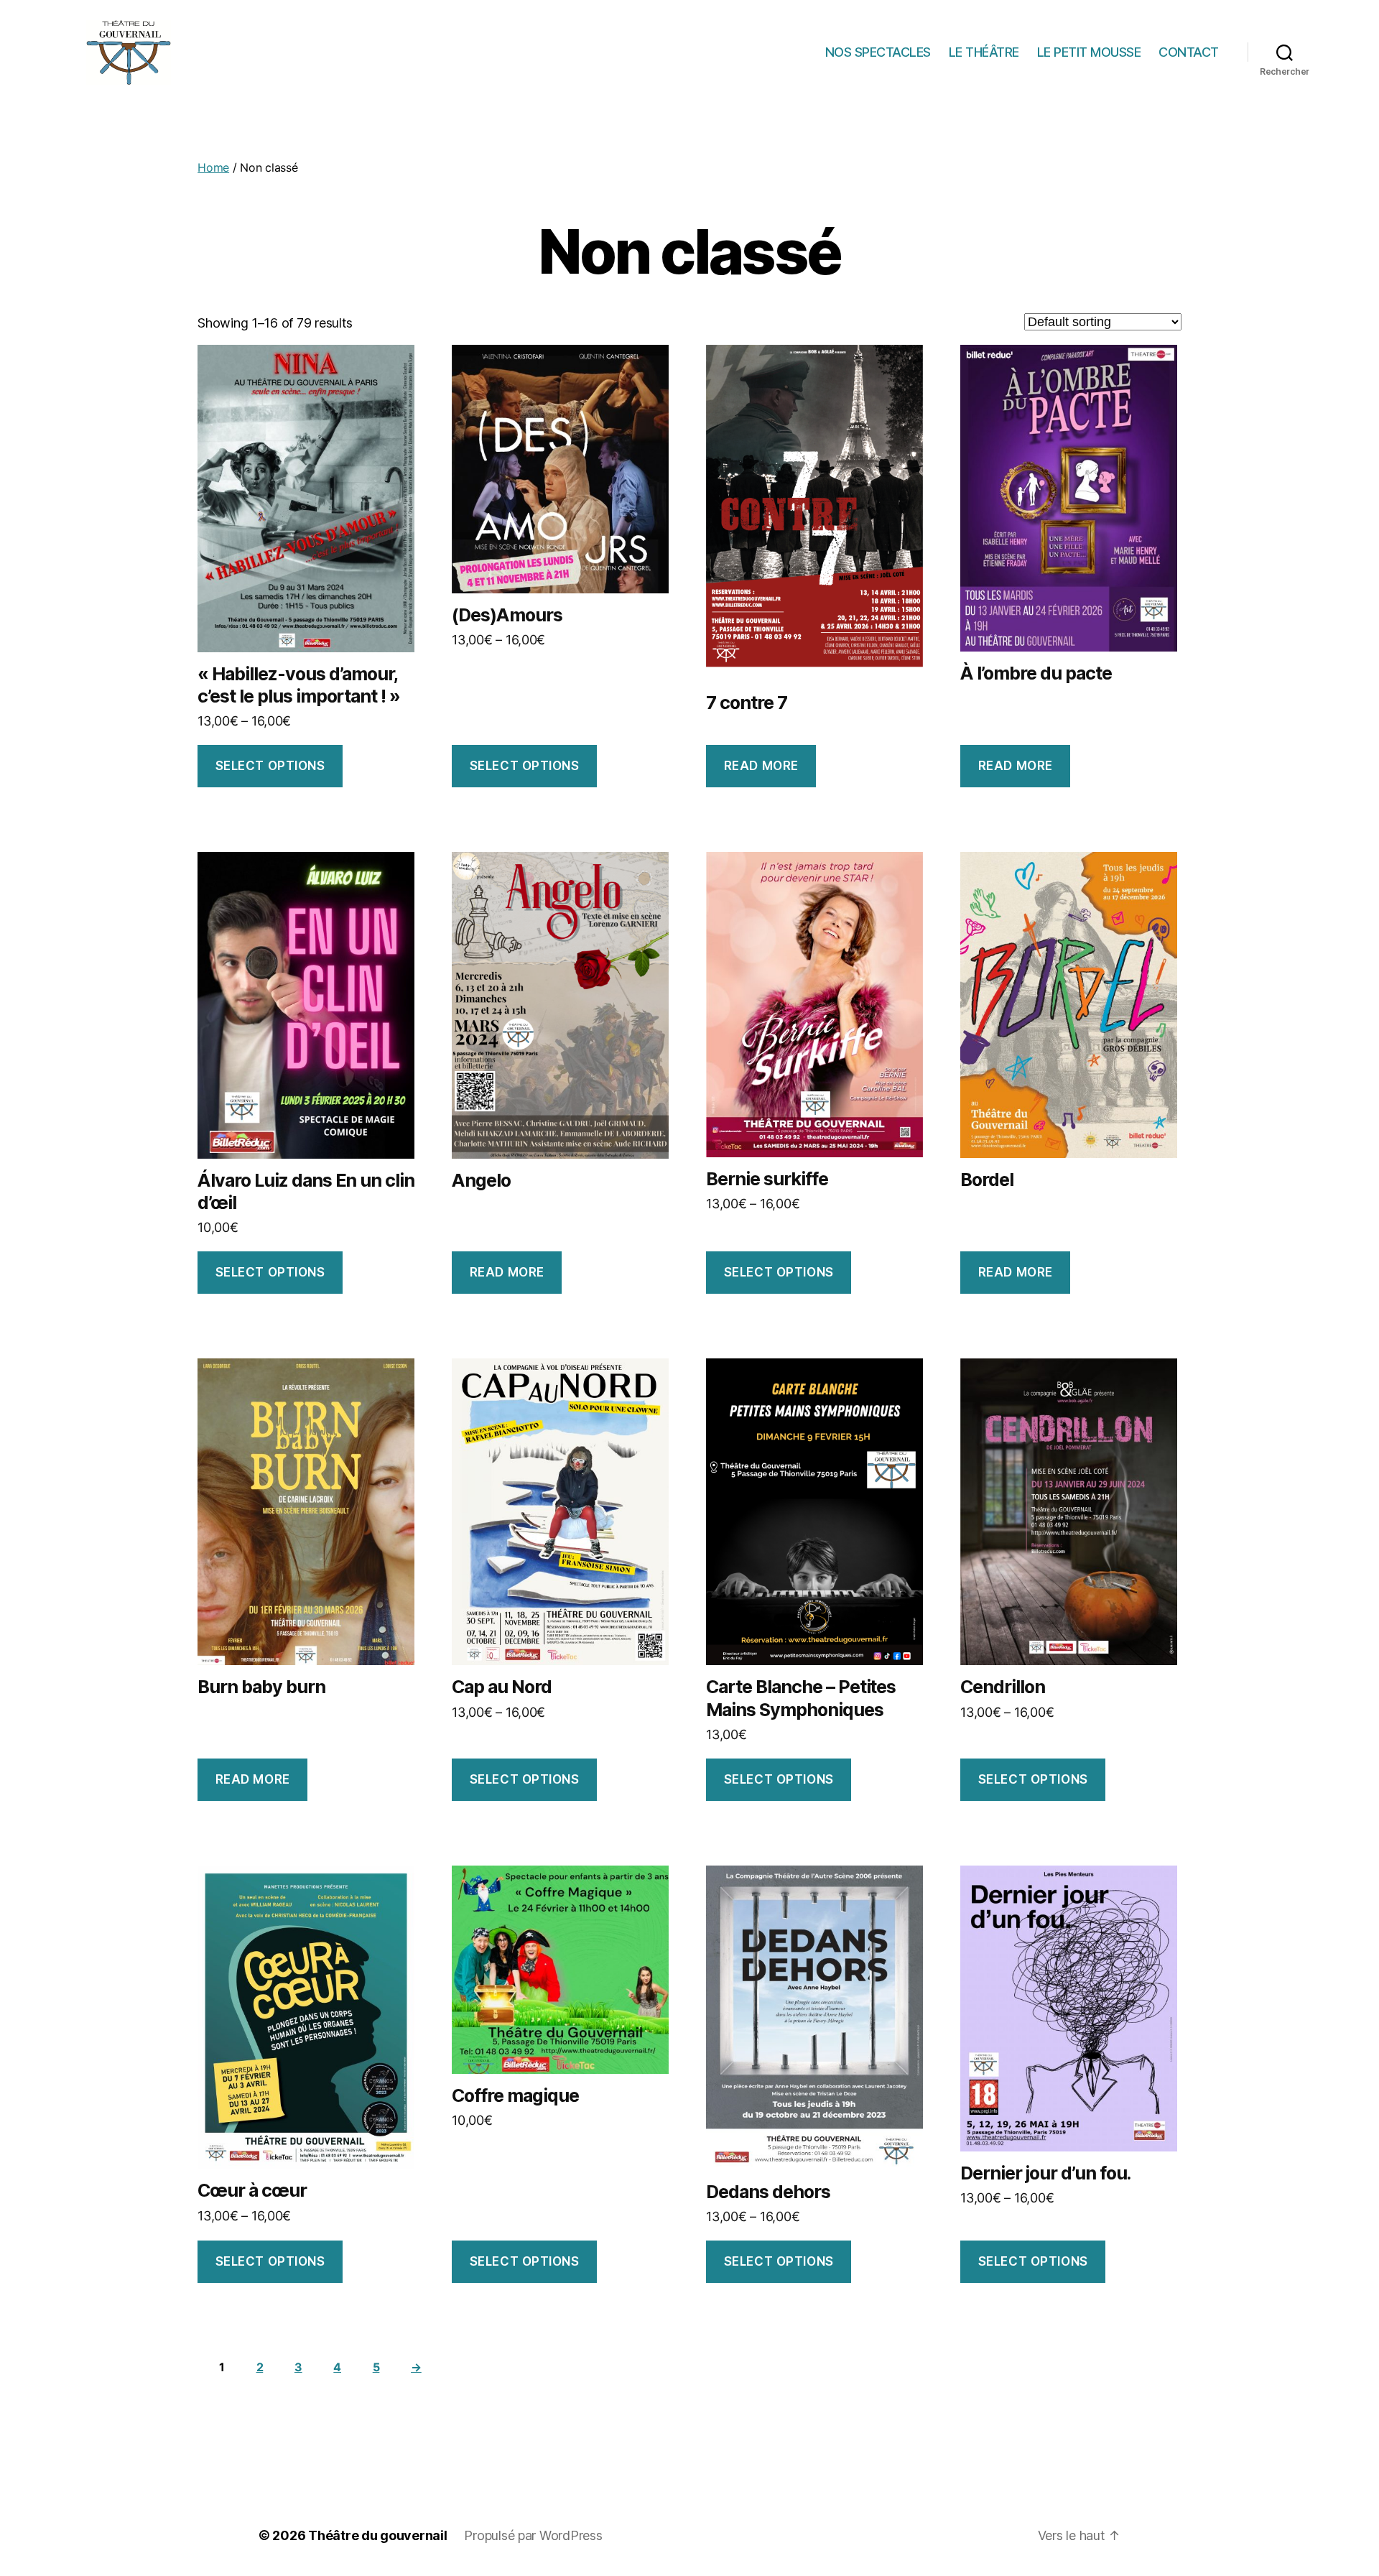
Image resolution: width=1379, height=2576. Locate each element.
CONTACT (1189, 52)
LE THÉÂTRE (984, 52)
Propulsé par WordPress (533, 2535)
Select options (270, 766)
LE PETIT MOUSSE (1089, 52)
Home (213, 167)
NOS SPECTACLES (878, 52)
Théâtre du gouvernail (377, 2535)
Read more (761, 766)
